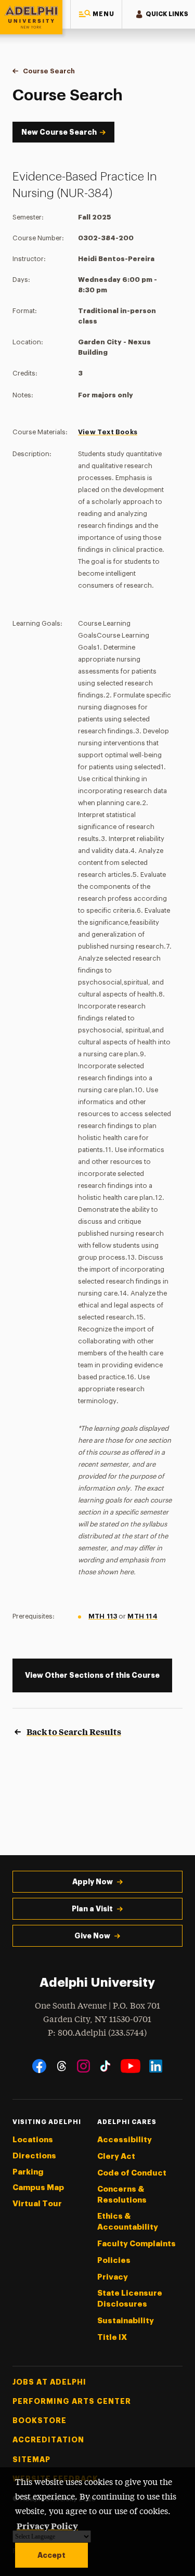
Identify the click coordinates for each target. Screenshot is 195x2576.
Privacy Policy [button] (47, 2526)
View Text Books (108, 432)
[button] (96, 14)
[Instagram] (83, 2066)
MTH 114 (142, 1616)
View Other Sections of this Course (92, 1675)
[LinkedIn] (156, 2066)
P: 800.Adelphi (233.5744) (97, 2033)
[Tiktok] (105, 2066)
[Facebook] (39, 2066)
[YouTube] (131, 2066)
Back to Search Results (74, 1731)
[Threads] (62, 2066)
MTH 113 (103, 1616)
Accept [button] (51, 2555)
